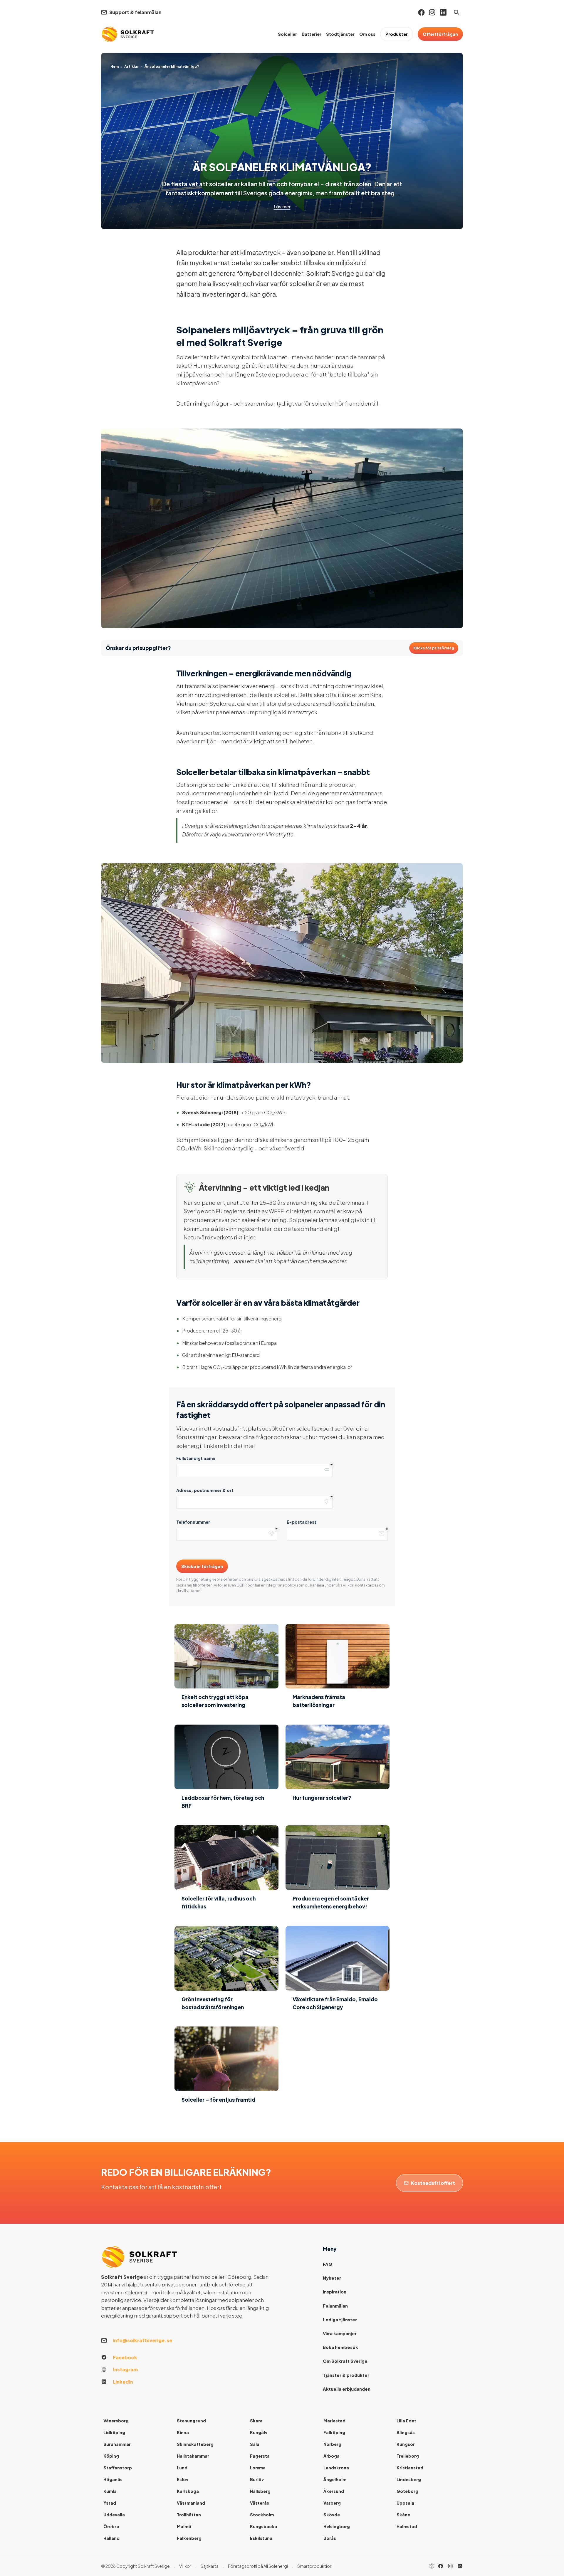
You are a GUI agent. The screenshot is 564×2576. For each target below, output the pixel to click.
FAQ (328, 2264)
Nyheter (332, 2278)
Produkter (397, 34)
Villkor (185, 2566)
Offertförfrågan (440, 34)
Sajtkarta (210, 2566)
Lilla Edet (406, 2421)
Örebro (111, 2526)
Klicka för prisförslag (434, 648)
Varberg (332, 2503)
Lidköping (114, 2432)
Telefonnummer (193, 1522)
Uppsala (405, 2503)
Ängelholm (335, 2479)
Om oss (367, 34)
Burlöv (257, 2479)
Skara (256, 2421)
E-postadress (302, 1522)
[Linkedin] (443, 12)
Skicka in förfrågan (202, 1566)
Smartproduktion (315, 2566)
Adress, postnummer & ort (205, 1490)
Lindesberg (409, 2479)
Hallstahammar (193, 2456)
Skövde (332, 2515)
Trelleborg (408, 2456)
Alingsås (406, 2432)
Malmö (184, 2526)
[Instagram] (432, 12)
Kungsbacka (263, 2526)
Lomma (258, 2468)
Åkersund (334, 2491)
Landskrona (336, 2468)
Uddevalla (114, 2515)
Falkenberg (189, 2538)
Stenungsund (191, 2421)
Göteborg (407, 2491)
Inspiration (335, 2292)
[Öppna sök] (456, 12)
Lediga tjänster (340, 2320)
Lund (182, 2468)
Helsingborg (337, 2526)
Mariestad (334, 2421)
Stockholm (262, 2515)
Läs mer (282, 207)
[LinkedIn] (460, 2566)
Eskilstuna (261, 2538)
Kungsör (406, 2444)
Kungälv (259, 2432)
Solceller (287, 34)
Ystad (110, 2503)
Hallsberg (260, 2491)
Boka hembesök (340, 2347)
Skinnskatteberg (195, 2444)
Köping (111, 2456)
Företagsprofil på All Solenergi (258, 2566)
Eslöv (183, 2479)
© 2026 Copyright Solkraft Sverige (135, 2566)
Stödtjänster (340, 34)
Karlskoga (188, 2491)
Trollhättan (189, 2515)
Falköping (334, 2432)
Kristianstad (410, 2468)
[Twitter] (450, 2566)
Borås (330, 2538)
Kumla (110, 2491)
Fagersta (260, 2456)
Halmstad (407, 2526)
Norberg (332, 2444)
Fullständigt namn (196, 1458)
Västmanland (191, 2503)
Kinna (183, 2432)
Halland (111, 2538)
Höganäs (113, 2479)
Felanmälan (335, 2306)
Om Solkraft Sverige (345, 2361)
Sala (255, 2444)
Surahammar (117, 2444)
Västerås (260, 2503)
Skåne (403, 2515)
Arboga (331, 2456)
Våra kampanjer (340, 2333)
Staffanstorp (118, 2468)
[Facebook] (421, 12)
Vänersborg (116, 2421)
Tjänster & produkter (346, 2375)
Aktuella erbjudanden (347, 2389)
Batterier (312, 34)
